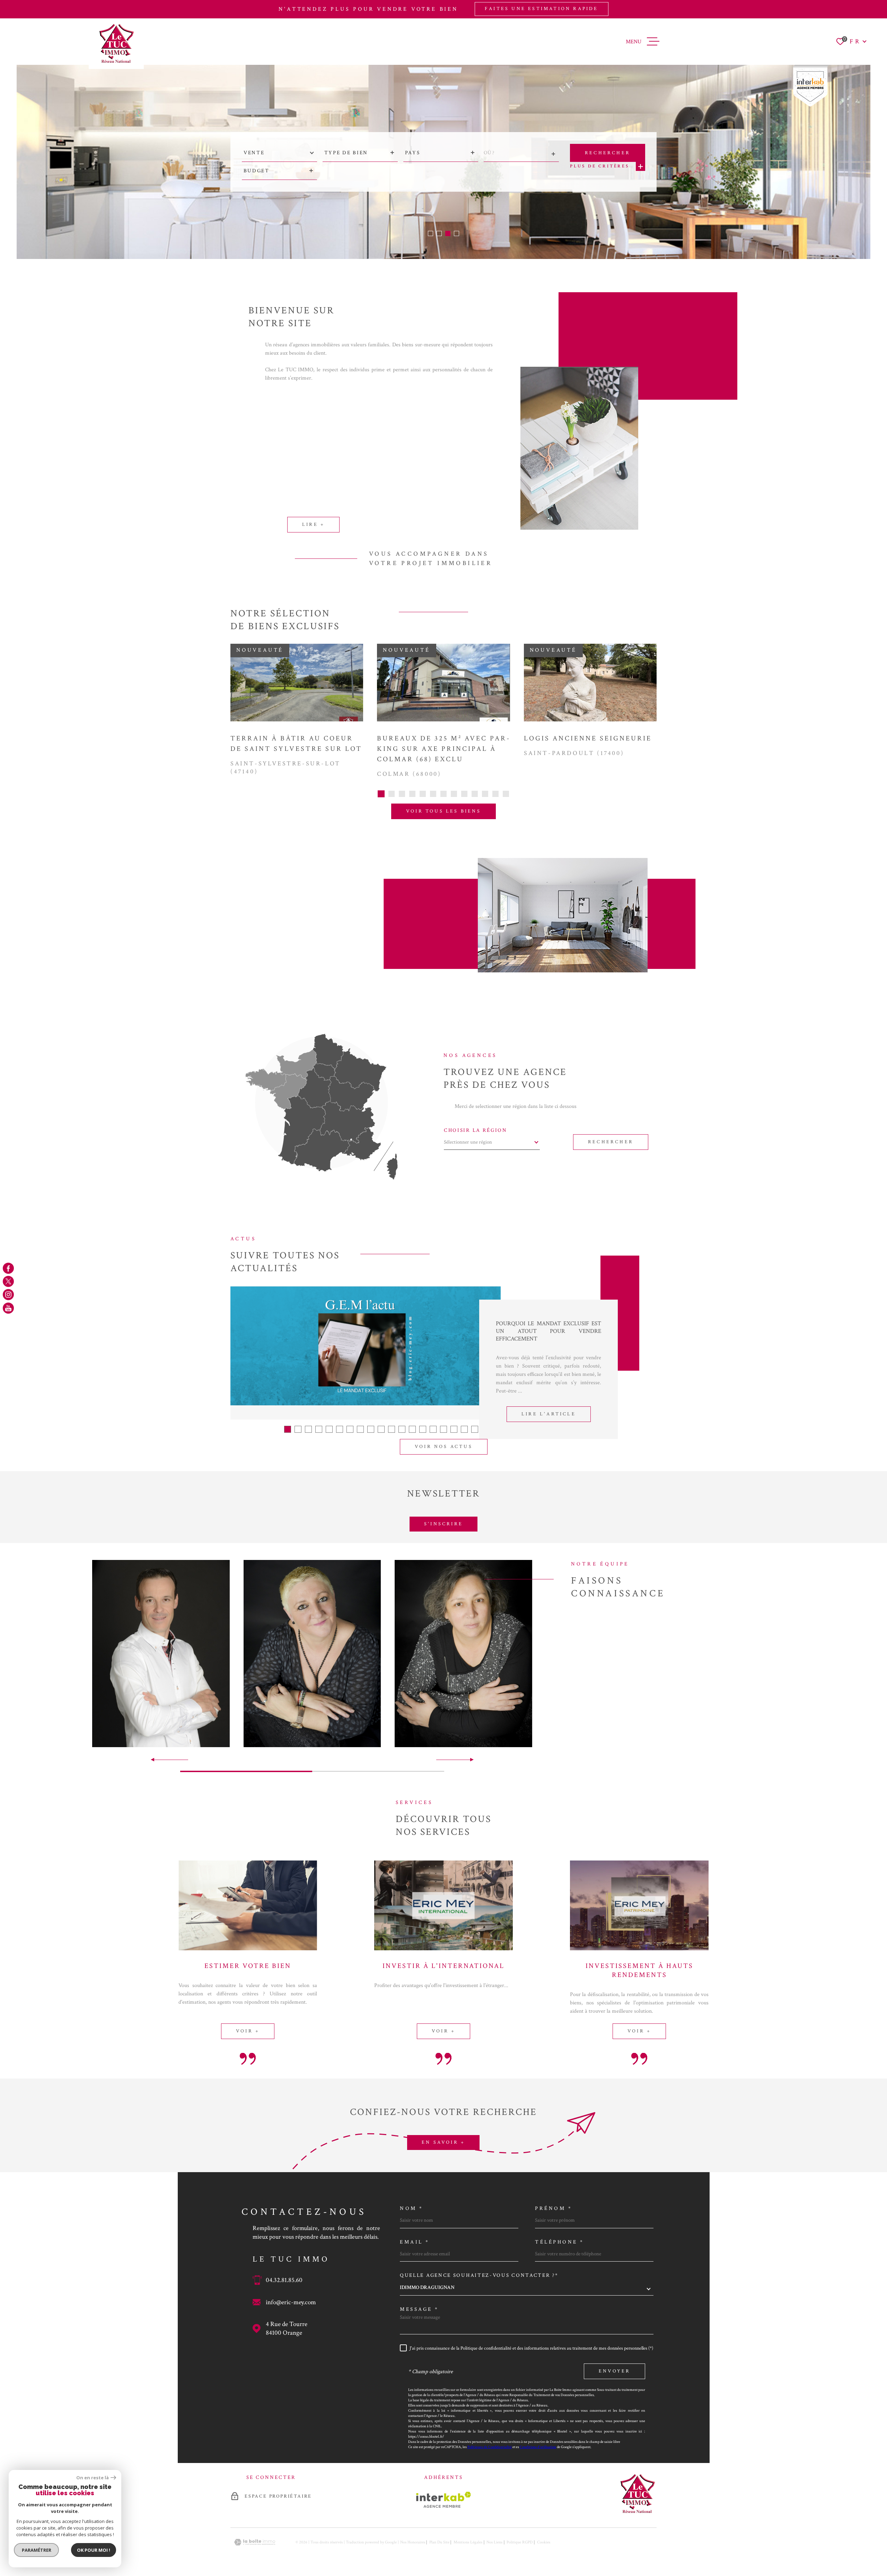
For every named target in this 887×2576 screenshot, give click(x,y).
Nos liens (494, 2542)
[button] (431, 233)
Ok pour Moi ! (94, 2550)
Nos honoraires (413, 2542)
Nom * (412, 2208)
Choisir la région (476, 1130)
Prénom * (554, 2208)
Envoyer (614, 2371)
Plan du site (439, 2542)
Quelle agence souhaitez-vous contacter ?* (479, 2275)
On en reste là (93, 2478)
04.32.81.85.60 (284, 2280)
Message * (419, 2309)
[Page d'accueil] (116, 44)
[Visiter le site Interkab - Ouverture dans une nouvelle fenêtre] (444, 2500)
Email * (415, 2242)
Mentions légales (468, 2542)
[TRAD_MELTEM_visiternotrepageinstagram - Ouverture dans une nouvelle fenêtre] (8, 1295)
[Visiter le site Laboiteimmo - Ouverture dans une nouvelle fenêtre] (255, 2542)
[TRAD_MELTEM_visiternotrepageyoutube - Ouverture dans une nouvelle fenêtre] (8, 1308)
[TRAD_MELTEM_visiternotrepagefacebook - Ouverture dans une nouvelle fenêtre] (8, 1268)
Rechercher (611, 1142)
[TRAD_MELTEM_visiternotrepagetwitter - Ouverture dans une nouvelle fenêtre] (8, 1281)
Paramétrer (37, 2550)
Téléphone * (560, 2242)
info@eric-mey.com (291, 2302)
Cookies (544, 2542)
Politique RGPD (520, 2542)
